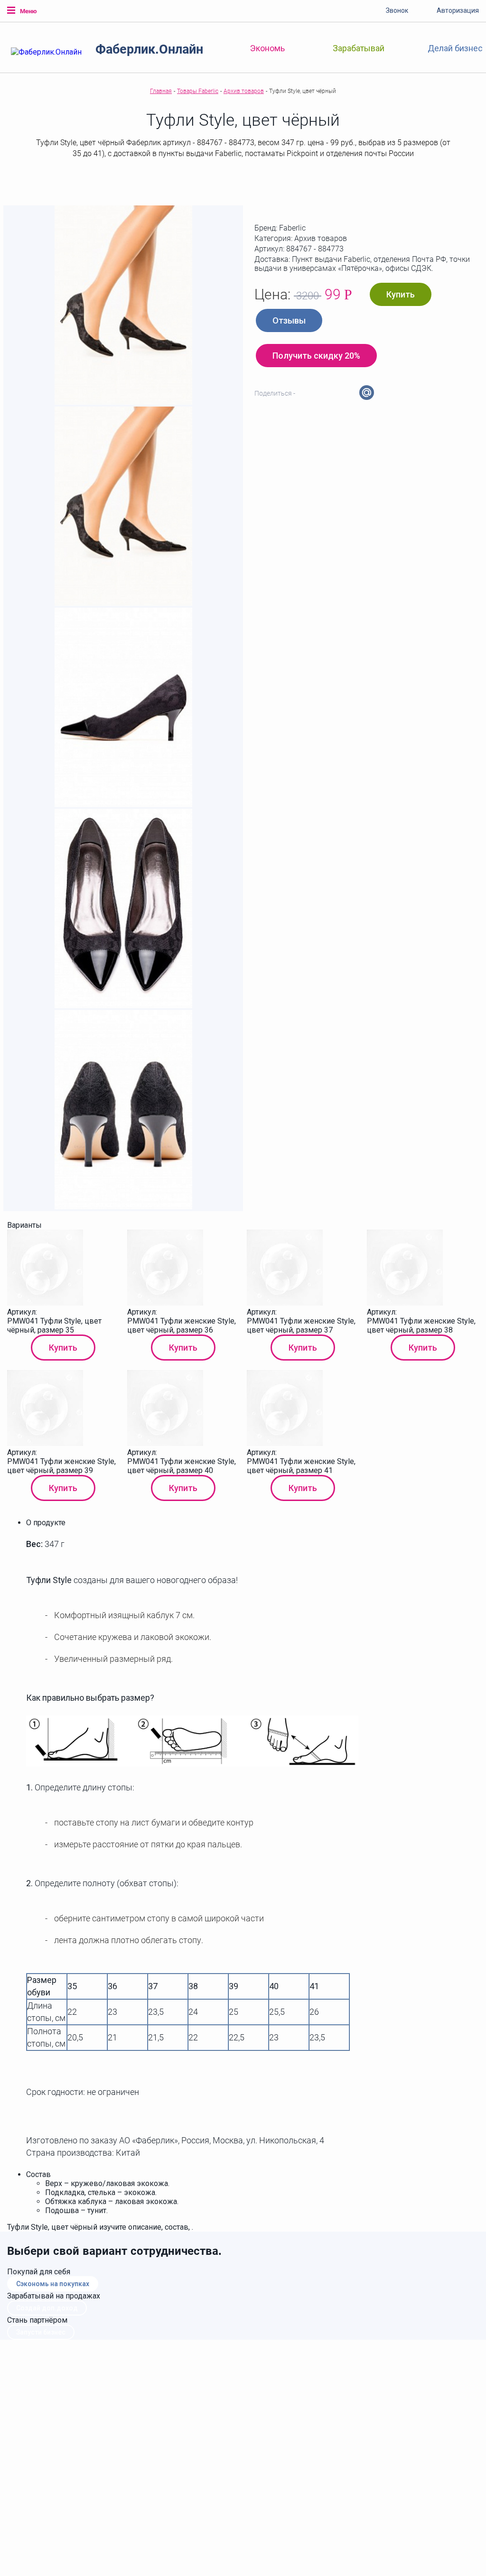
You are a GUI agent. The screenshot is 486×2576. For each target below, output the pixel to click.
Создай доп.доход (47, 2308)
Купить (401, 294)
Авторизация (458, 10)
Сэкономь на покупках (53, 2284)
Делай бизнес (455, 48)
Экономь (267, 48)
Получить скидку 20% (316, 356)
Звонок (397, 10)
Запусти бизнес (41, 2332)
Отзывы (289, 320)
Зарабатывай (359, 48)
